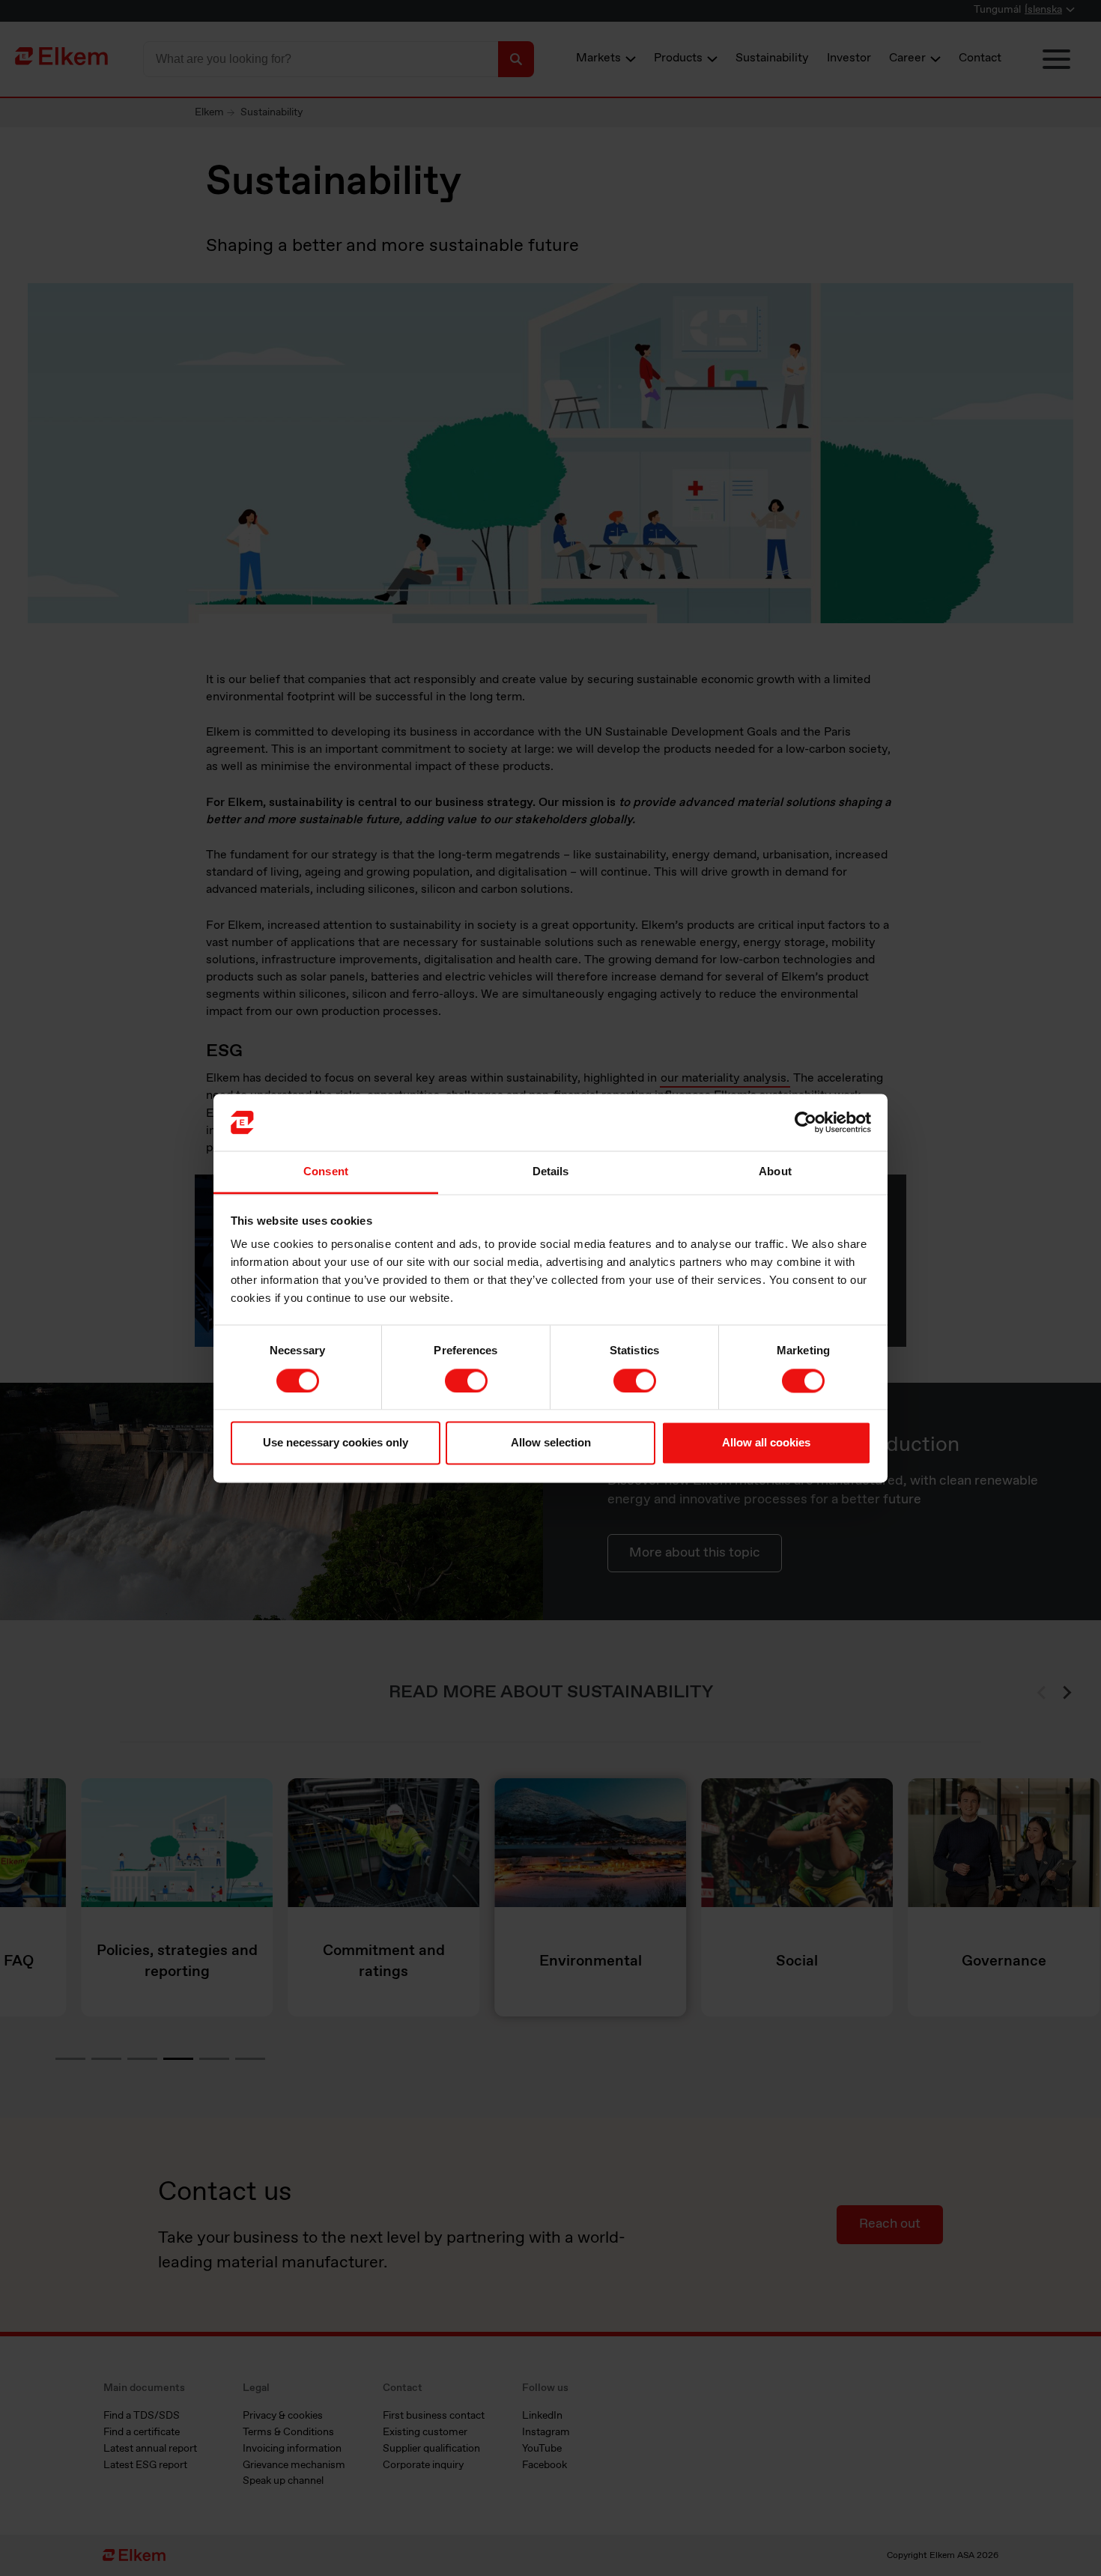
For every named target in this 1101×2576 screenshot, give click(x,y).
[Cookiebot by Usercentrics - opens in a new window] (806, 1122)
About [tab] (775, 1172)
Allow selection (551, 1443)
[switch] (466, 1381)
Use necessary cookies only (336, 1443)
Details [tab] (551, 1172)
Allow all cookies (766, 1443)
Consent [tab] (326, 1172)
